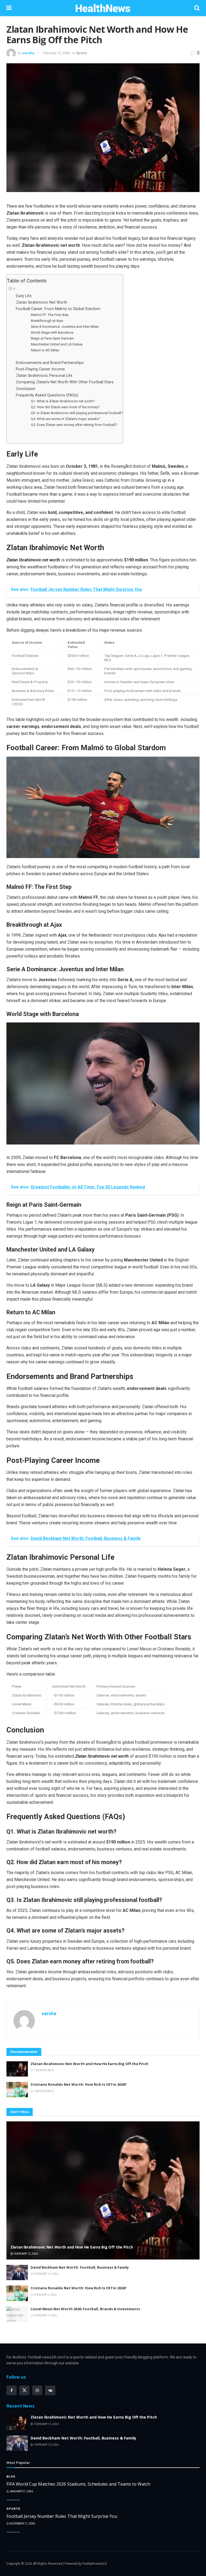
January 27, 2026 (21, 2491)
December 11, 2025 (22, 2524)
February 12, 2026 (56, 53)
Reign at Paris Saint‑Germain (52, 338)
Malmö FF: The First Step (50, 315)
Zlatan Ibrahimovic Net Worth (42, 302)
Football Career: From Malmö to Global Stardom (58, 309)
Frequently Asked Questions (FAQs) (47, 395)
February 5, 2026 (45, 2295)
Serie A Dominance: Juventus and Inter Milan (65, 327)
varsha (28, 53)
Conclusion (26, 389)
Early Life (24, 296)
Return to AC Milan (45, 350)
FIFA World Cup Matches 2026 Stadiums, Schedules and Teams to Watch (78, 2484)
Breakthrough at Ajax (47, 321)
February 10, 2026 (46, 2274)
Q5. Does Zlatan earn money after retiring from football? (74, 425)
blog (11, 2477)
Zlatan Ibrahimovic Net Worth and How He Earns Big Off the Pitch (89, 2064)
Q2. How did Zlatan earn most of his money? (65, 407)
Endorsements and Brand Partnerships (50, 363)
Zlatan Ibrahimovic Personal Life (44, 376)
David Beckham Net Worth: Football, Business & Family (80, 2267)
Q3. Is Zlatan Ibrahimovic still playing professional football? (77, 413)
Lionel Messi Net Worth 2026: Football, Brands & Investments (85, 2309)
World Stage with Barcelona (52, 332)
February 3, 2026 (45, 2315)
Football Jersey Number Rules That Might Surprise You (62, 2516)
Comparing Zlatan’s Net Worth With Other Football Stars (65, 382)
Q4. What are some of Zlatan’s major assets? (65, 419)
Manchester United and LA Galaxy (57, 344)
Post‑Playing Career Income (40, 369)
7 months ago (43, 2070)
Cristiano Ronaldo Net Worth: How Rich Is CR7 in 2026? (79, 2084)
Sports (81, 53)
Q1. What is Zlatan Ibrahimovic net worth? (63, 401)
